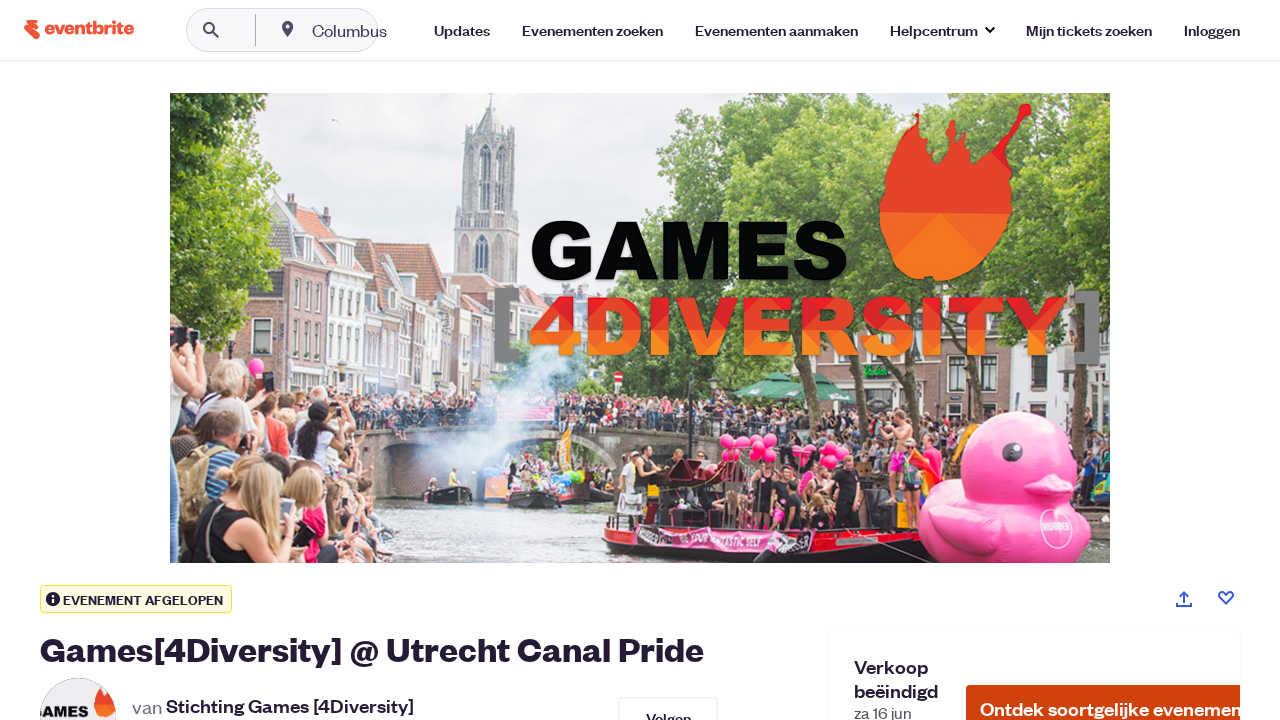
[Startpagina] (79, 29)
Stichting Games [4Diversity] (290, 706)
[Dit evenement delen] (1184, 599)
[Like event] (1226, 598)
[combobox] (413, 30)
